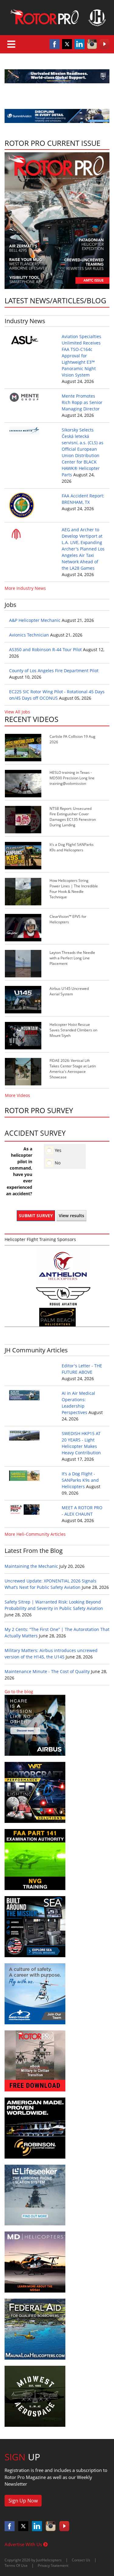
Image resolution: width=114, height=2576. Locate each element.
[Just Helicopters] (57, 18)
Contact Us (81, 2560)
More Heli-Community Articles (35, 1534)
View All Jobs (17, 712)
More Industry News (25, 588)
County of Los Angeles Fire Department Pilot (54, 671)
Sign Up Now (23, 2501)
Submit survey (36, 1216)
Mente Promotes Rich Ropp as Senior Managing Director (82, 402)
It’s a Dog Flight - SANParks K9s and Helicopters (80, 1480)
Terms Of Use (16, 2565)
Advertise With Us (24, 2544)
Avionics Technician (29, 635)
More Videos (17, 1095)
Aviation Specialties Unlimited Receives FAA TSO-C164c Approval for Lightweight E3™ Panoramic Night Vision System (81, 356)
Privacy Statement (53, 2565)
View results (71, 1216)
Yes (58, 1150)
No (58, 1163)
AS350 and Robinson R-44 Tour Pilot (45, 649)
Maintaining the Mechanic (31, 1566)
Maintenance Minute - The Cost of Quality (47, 1671)
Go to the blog (19, 1692)
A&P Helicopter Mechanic (35, 620)
